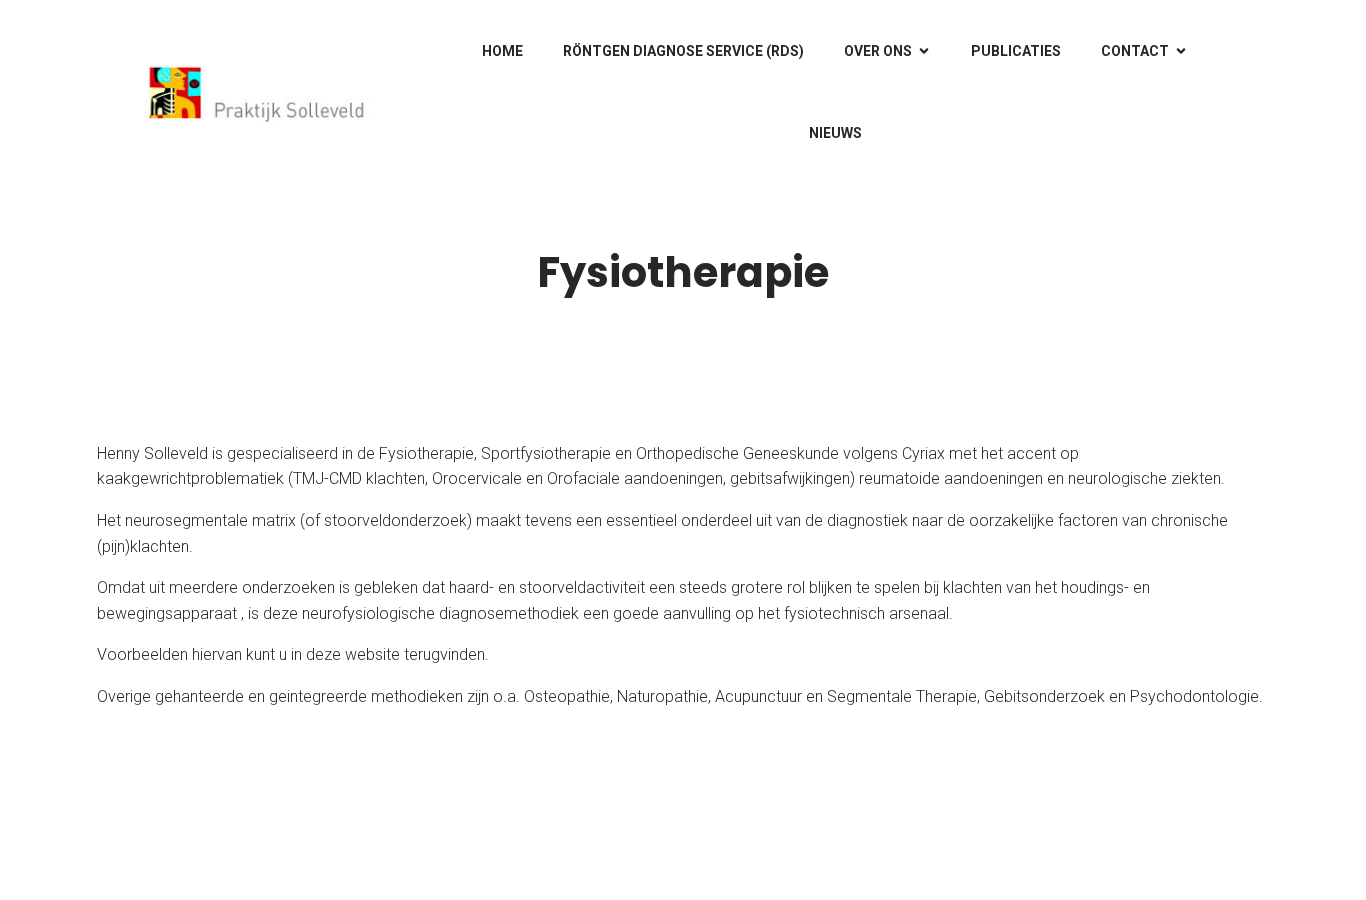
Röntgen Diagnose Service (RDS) (683, 51)
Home (502, 51)
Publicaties (1016, 51)
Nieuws (835, 133)
